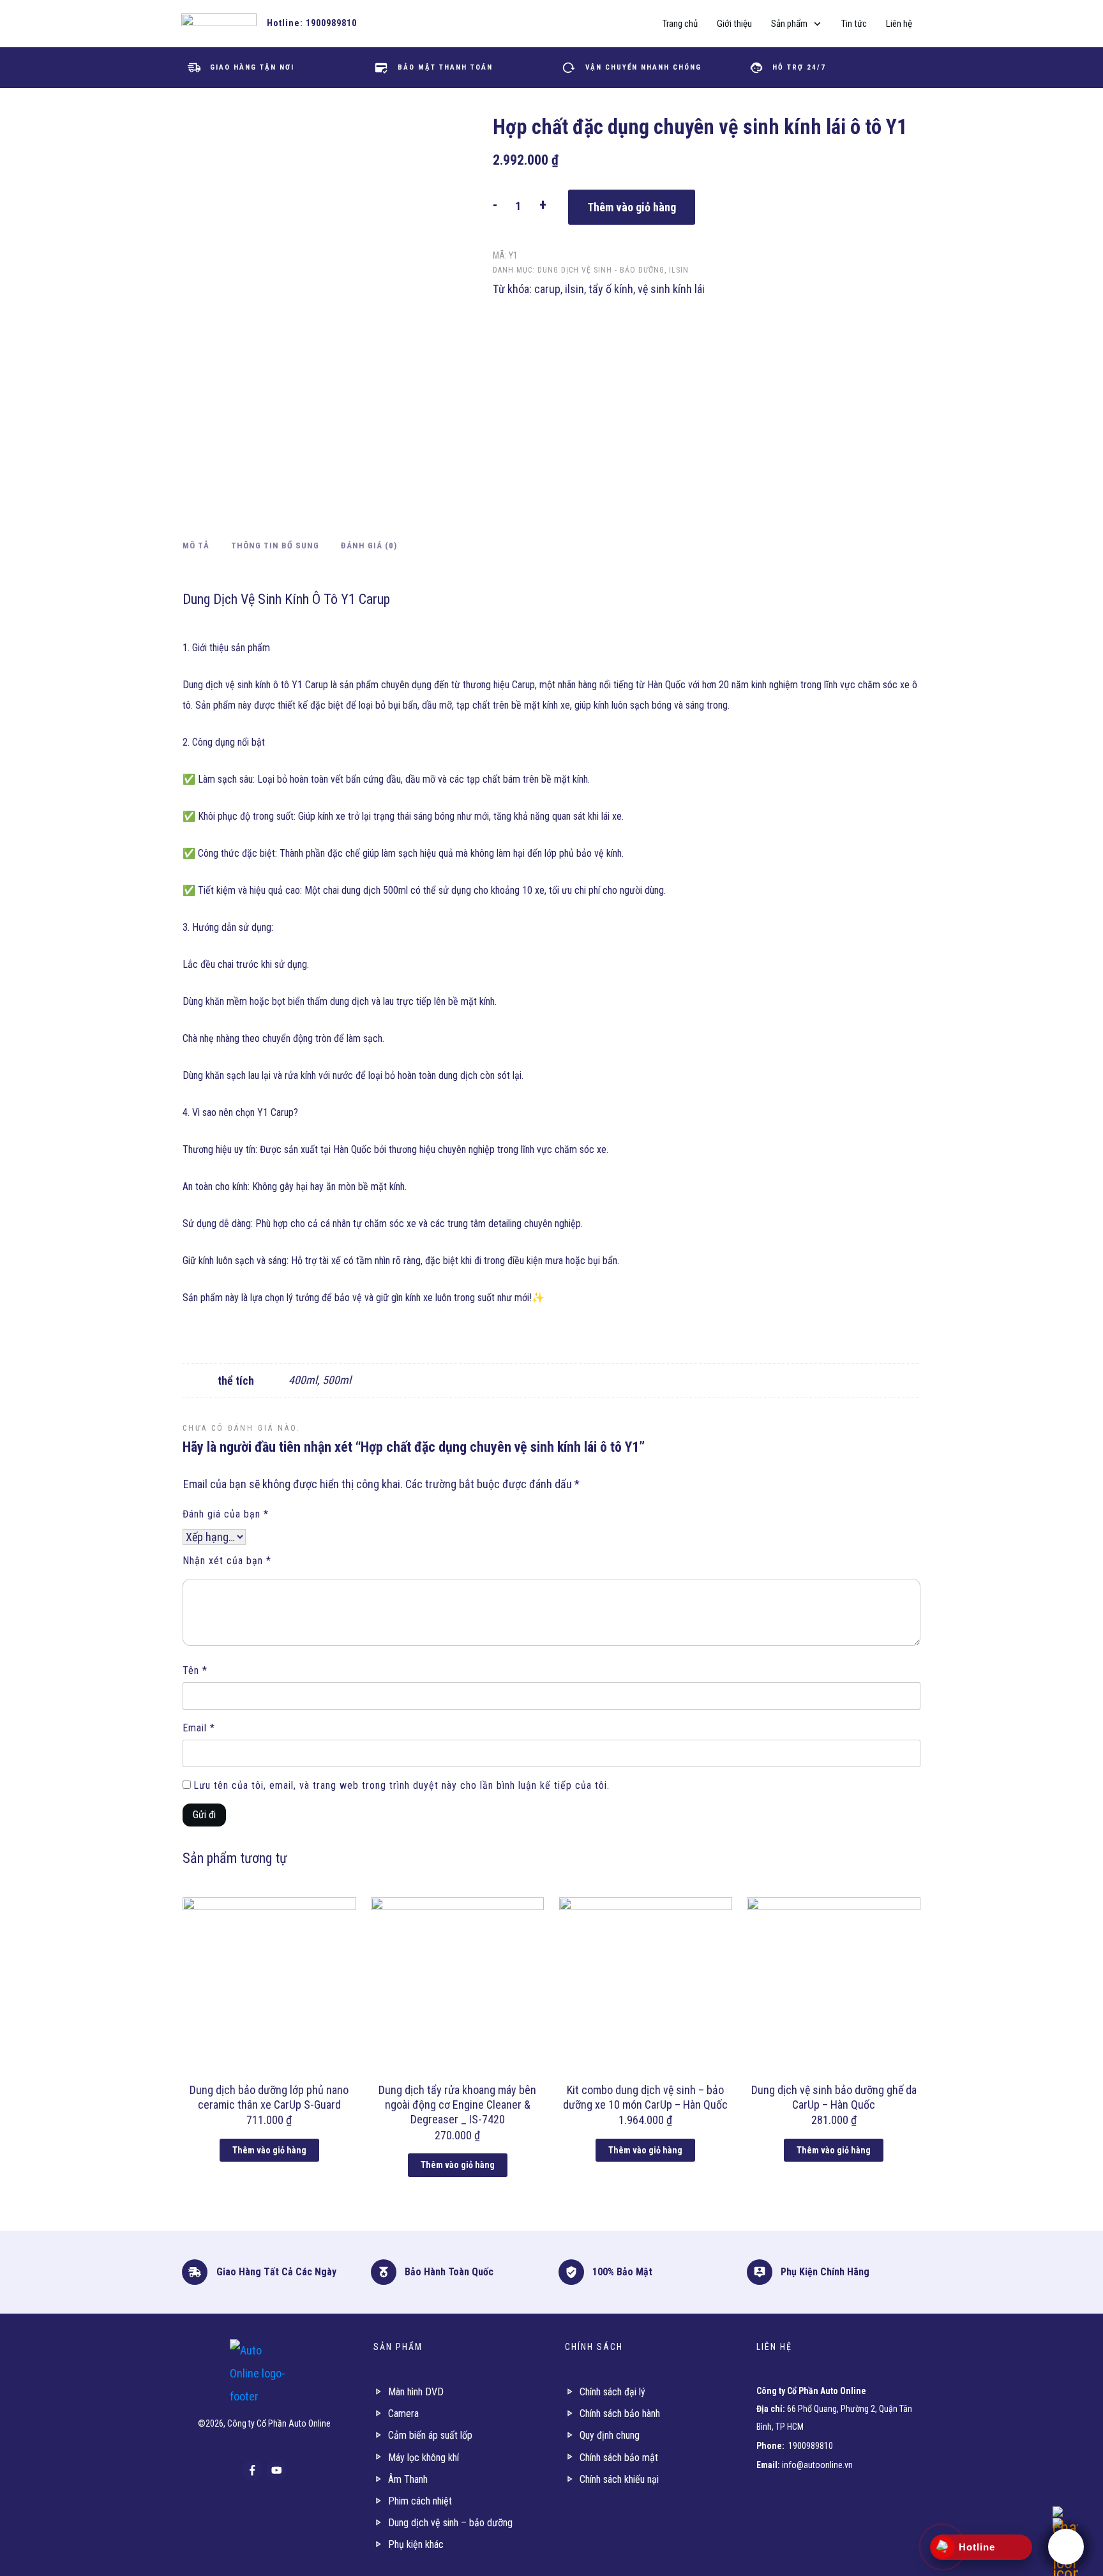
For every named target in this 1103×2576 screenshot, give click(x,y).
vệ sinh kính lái (671, 289)
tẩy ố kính (611, 289)
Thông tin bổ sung (275, 546)
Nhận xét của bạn (227, 1561)
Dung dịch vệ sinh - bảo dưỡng (601, 270)
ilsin (574, 289)
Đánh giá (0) (369, 546)
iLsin (679, 270)
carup (547, 289)
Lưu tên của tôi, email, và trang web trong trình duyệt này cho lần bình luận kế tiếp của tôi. (401, 1785)
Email (199, 1728)
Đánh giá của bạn (226, 1514)
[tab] (196, 548)
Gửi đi (204, 1815)
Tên (195, 1670)
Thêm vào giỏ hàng (632, 207)
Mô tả (196, 546)
